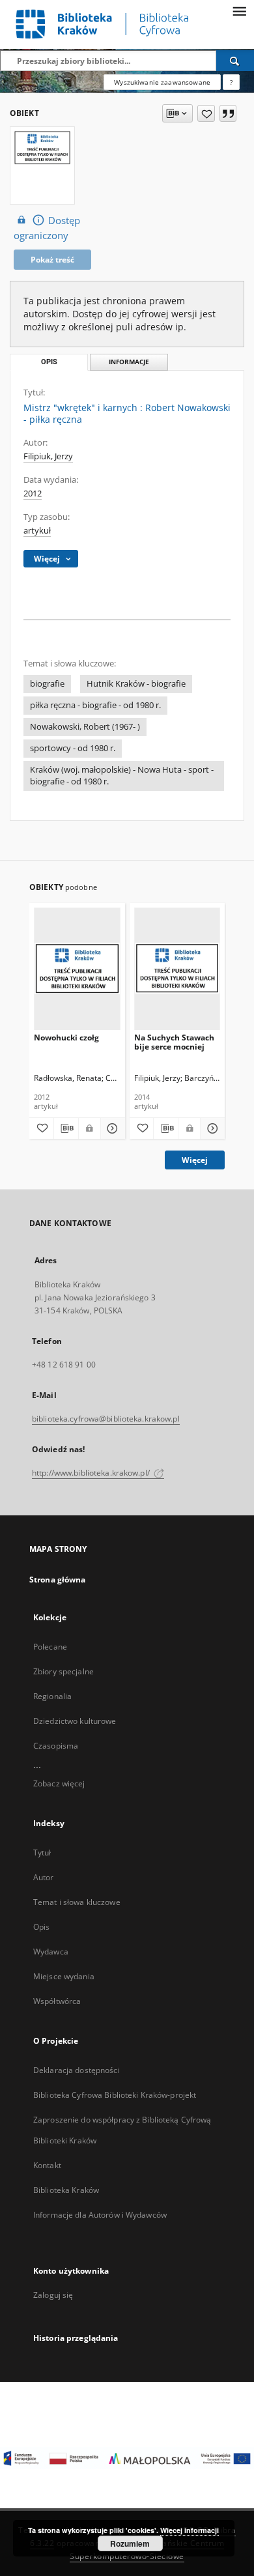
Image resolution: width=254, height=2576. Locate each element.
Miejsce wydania (64, 1976)
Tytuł (42, 1853)
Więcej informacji (190, 2530)
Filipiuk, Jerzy (48, 456)
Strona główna (58, 1580)
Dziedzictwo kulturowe (75, 1721)
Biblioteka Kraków (66, 2190)
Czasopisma (56, 1746)
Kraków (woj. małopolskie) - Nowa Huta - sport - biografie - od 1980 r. (122, 776)
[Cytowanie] (228, 113)
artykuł (37, 531)
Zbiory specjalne (63, 1671)
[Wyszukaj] (235, 61)
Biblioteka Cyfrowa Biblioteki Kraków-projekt (115, 2095)
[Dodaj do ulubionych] (206, 113)
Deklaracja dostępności (77, 2070)
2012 (33, 494)
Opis (41, 1927)
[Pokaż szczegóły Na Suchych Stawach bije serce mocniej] (211, 1128)
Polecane (50, 1647)
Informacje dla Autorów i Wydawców (100, 2215)
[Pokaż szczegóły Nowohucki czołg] (111, 1128)
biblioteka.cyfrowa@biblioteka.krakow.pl (106, 1419)
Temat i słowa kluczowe (77, 1902)
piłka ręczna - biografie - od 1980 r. (95, 705)
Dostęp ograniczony (47, 228)
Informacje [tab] (129, 362)
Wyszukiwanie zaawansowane (162, 82)
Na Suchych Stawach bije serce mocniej (174, 1042)
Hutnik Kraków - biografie (136, 684)
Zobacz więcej (59, 1783)
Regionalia (52, 1696)
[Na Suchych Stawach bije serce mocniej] (177, 968)
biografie (47, 684)
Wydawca (51, 1952)
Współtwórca (57, 2001)
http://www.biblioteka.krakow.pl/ (92, 1473)
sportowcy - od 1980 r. (73, 748)
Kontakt (47, 2165)
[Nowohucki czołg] (77, 968)
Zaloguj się (53, 2295)
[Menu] (239, 10)
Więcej (195, 1160)
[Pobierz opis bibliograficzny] (66, 1128)
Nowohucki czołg (66, 1038)
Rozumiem (130, 2543)
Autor (44, 1877)
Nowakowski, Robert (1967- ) (85, 727)
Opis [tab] (49, 362)
